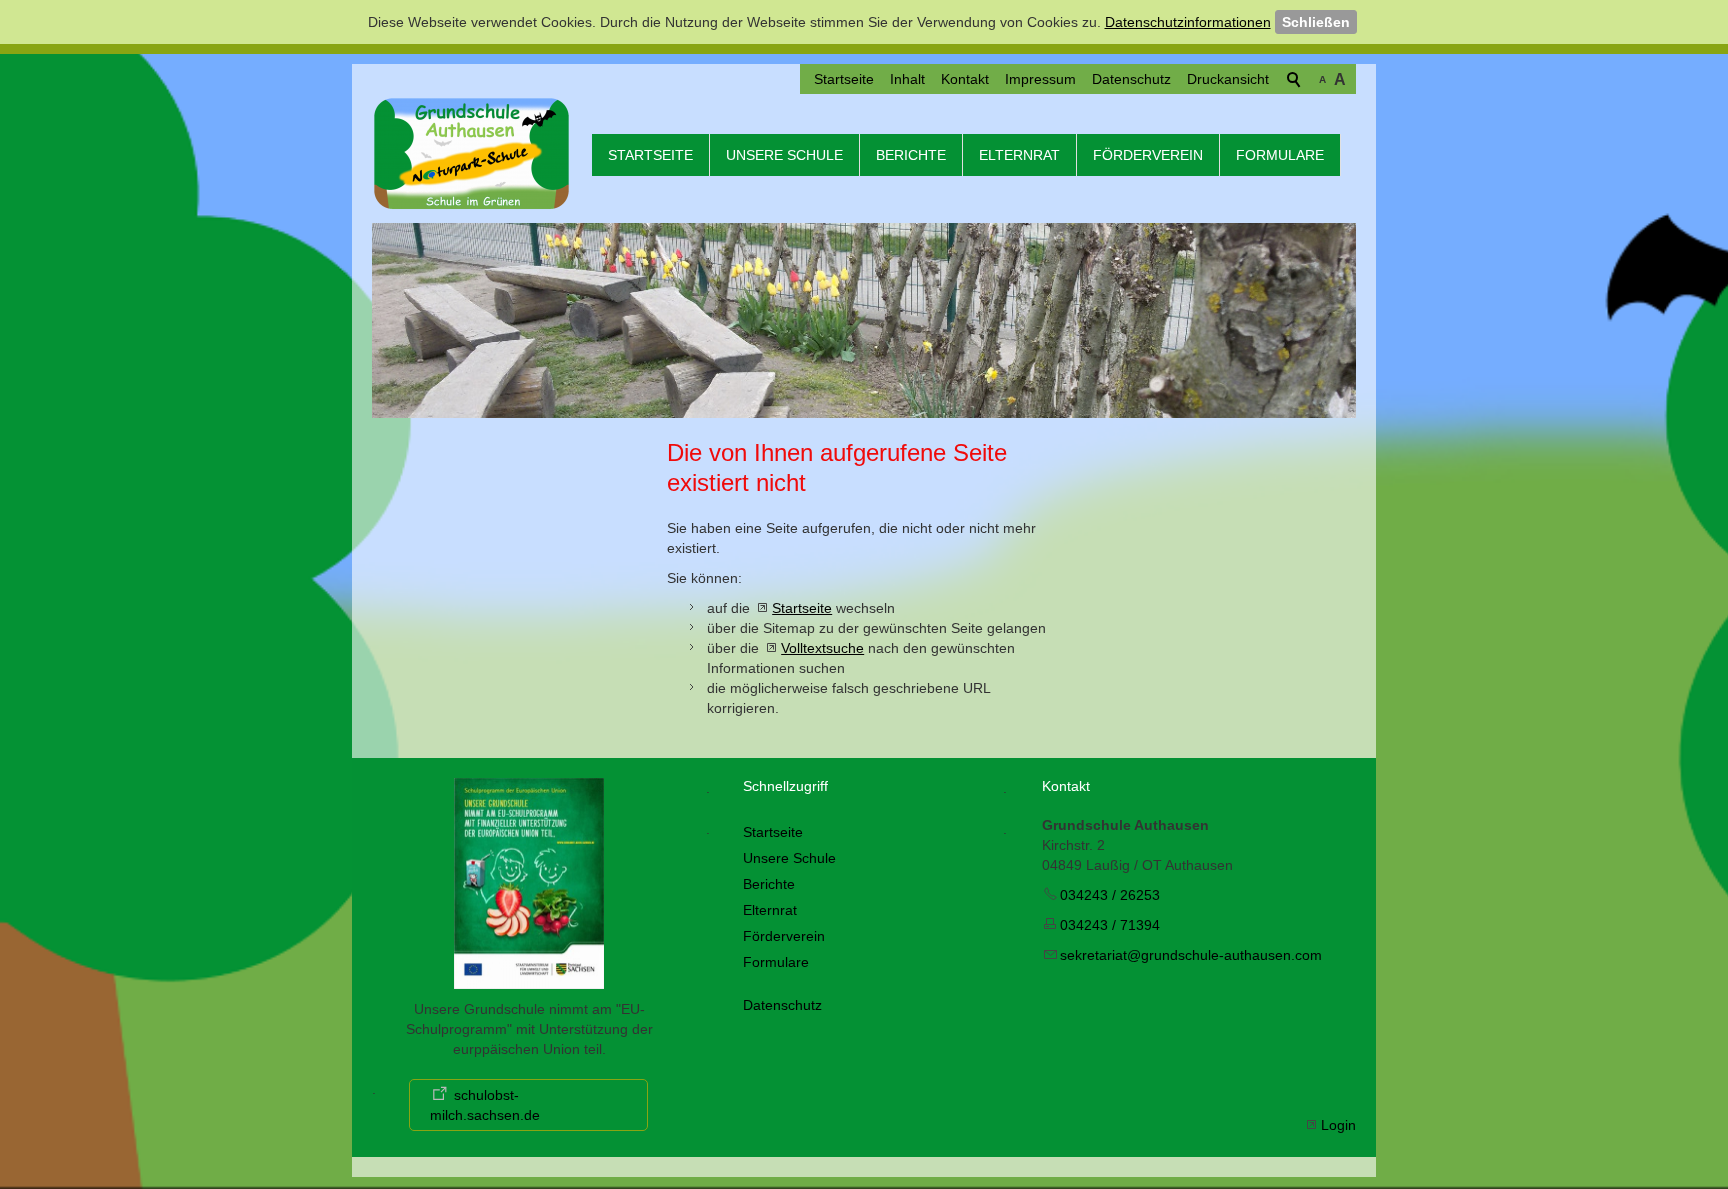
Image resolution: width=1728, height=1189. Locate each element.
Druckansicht (1228, 79)
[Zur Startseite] (472, 153)
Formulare (1280, 155)
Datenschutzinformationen (1188, 22)
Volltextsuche (822, 648)
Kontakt (965, 79)
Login (1338, 1125)
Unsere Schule (784, 155)
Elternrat (1019, 155)
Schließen (1316, 22)
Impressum (1040, 79)
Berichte (911, 155)
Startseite (844, 79)
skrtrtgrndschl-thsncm (1191, 955)
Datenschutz (1131, 79)
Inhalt (907, 79)
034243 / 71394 (1110, 925)
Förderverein (1148, 155)
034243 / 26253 (1110, 895)
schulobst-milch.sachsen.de (485, 1105)
